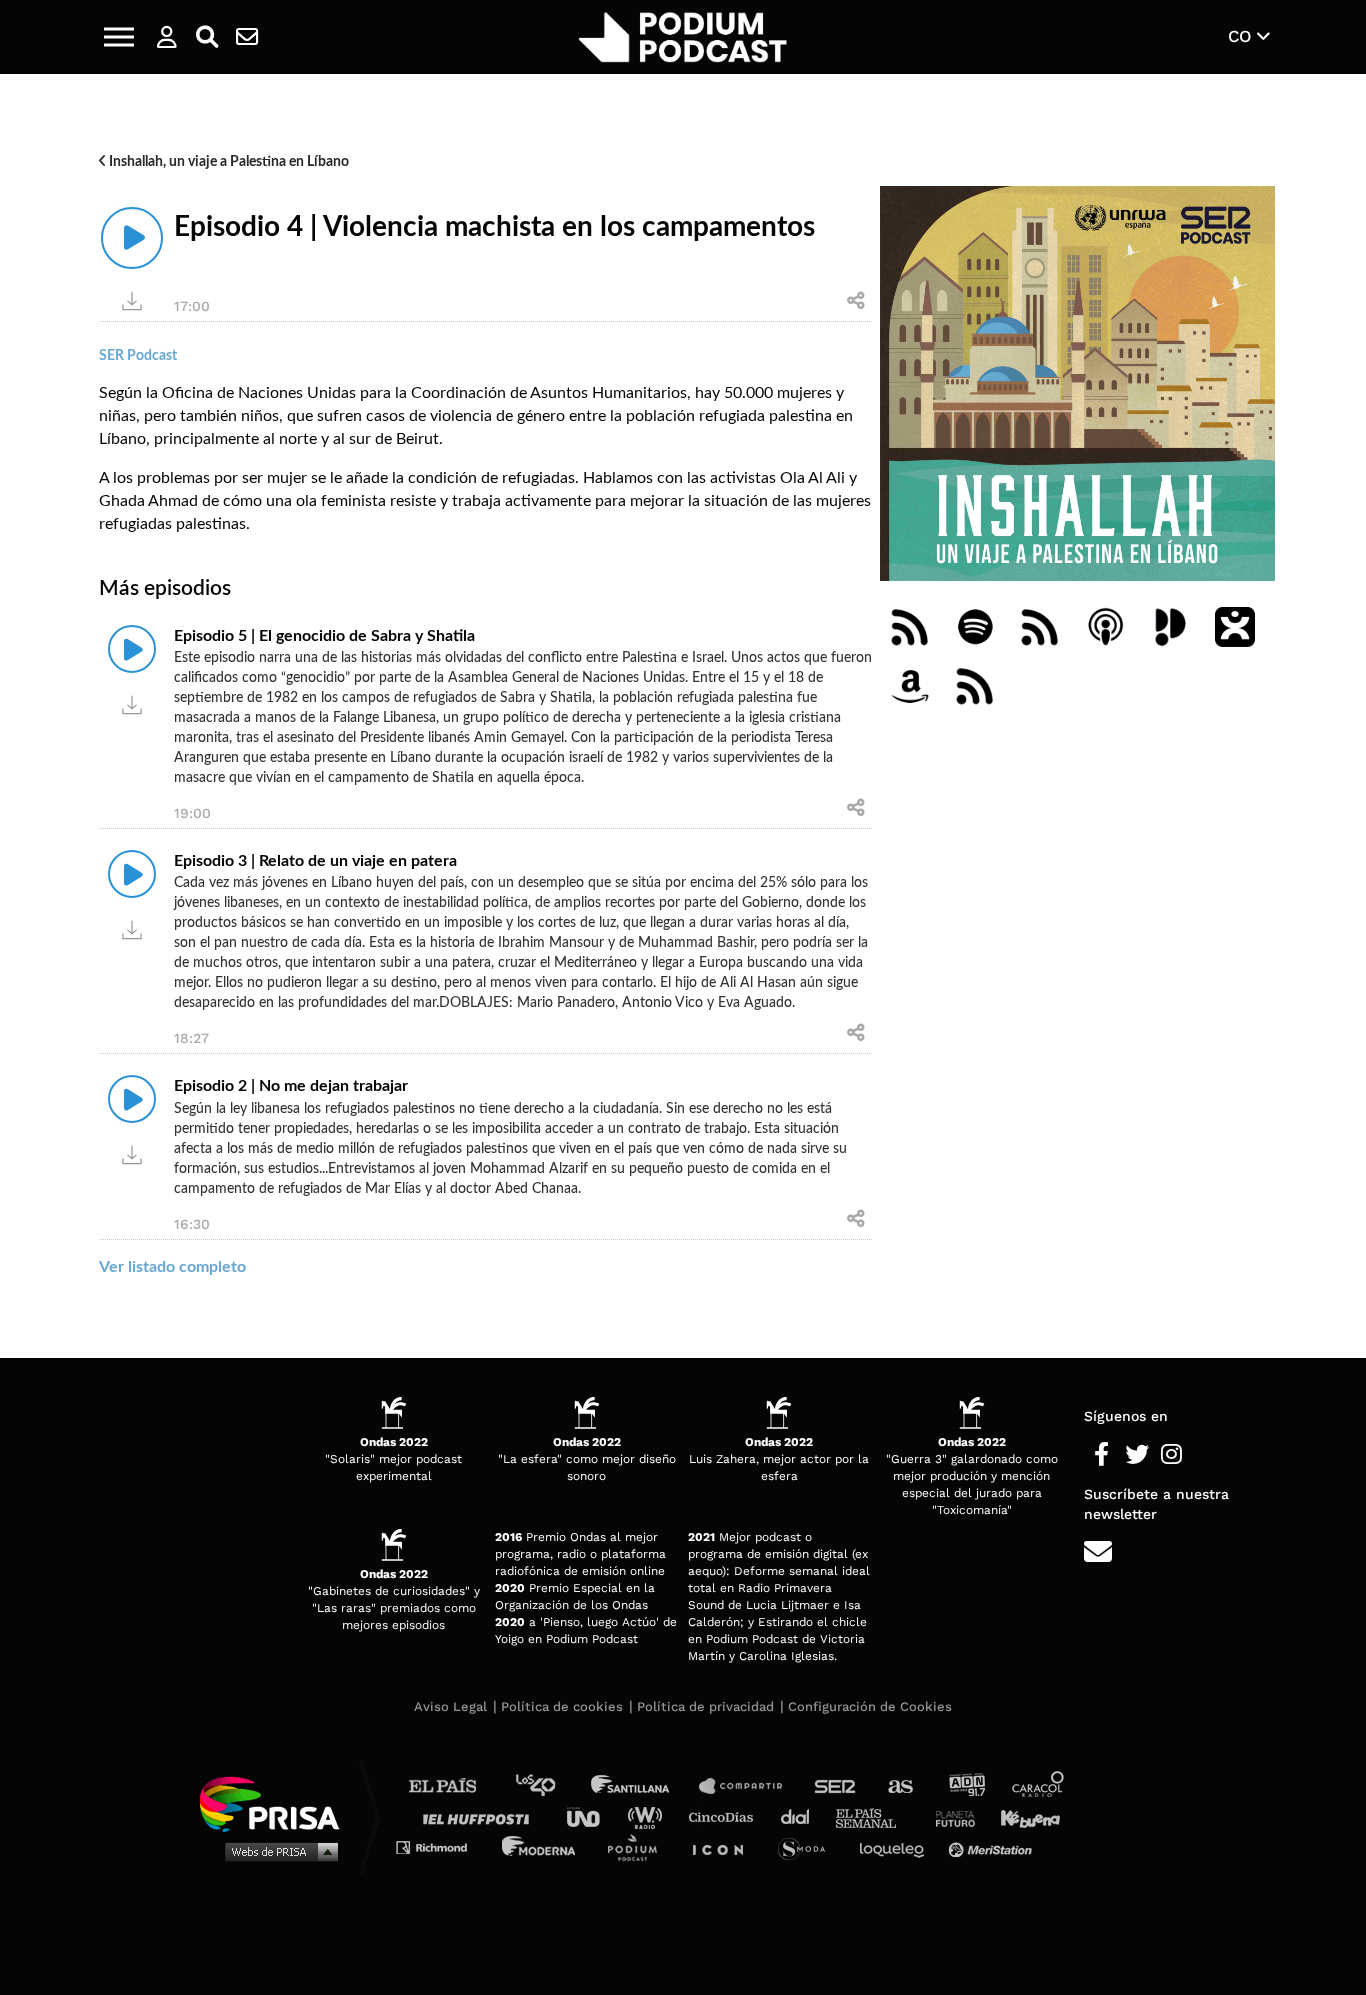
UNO (592, 1816)
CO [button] (1242, 36)
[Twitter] (1136, 1455)
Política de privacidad (705, 1706)
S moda (808, 1846)
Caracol (1039, 1786)
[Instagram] (1171, 1455)
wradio (649, 1816)
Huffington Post (481, 1816)
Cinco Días (726, 1816)
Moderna (540, 1846)
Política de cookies (562, 1706)
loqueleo (897, 1846)
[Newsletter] (247, 37)
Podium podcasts (639, 1846)
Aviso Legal (450, 1706)
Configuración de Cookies (870, 1706)
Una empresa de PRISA (277, 1802)
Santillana (644, 1786)
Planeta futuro (949, 1816)
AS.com (899, 1786)
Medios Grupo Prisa (276, 1851)
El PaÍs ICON (725, 1846)
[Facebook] (1101, 1455)
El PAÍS (454, 1786)
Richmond (442, 1846)
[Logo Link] (683, 37)
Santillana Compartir (750, 1786)
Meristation (993, 1846)
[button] (119, 37)
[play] (132, 238)
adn (965, 1786)
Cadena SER (836, 1786)
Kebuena (1021, 1816)
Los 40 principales (550, 1786)
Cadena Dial (802, 1816)
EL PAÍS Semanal (875, 1816)
